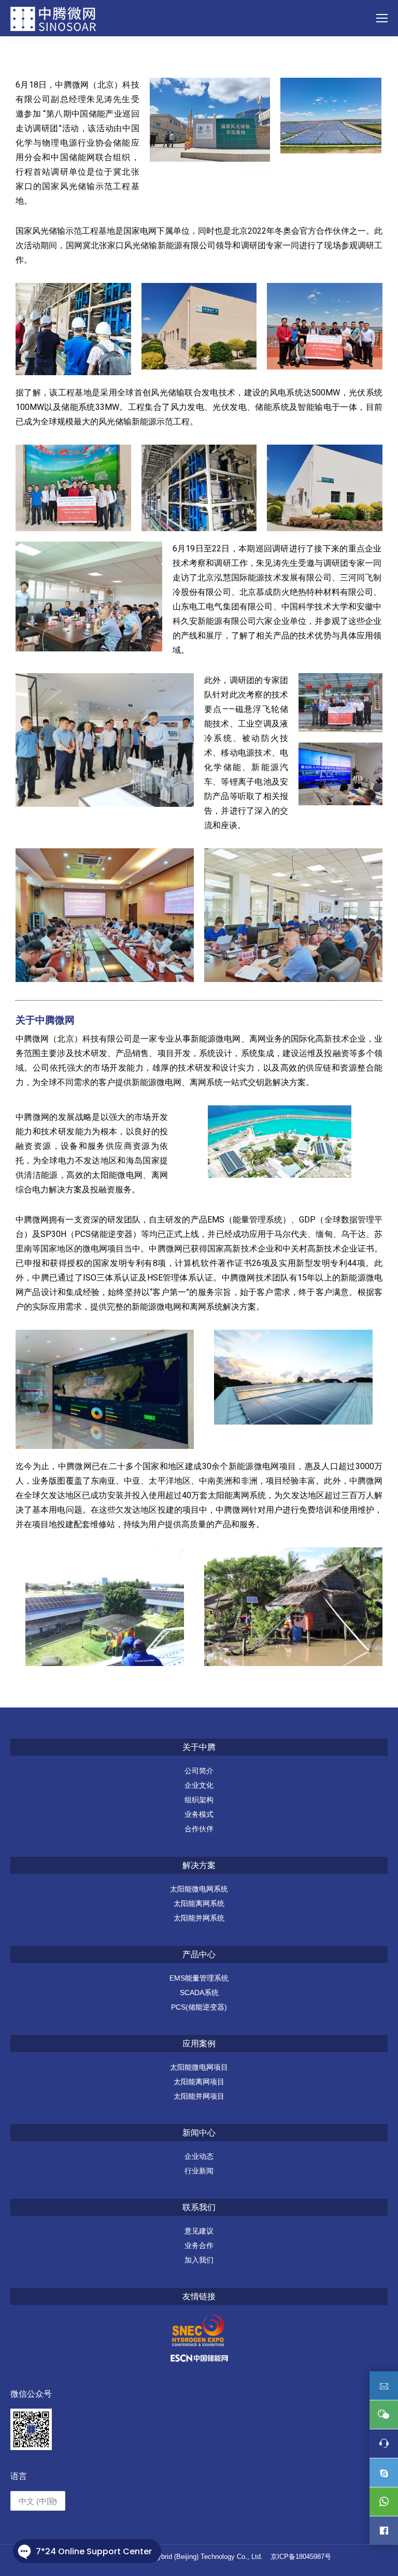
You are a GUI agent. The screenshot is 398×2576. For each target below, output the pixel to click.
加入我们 (199, 2260)
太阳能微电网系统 (199, 1889)
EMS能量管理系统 (199, 1978)
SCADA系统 (199, 1993)
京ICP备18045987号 (301, 2557)
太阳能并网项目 (199, 2096)
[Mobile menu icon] (382, 18)
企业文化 (199, 1785)
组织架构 (199, 1800)
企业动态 (199, 2156)
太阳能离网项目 (199, 2082)
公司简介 (199, 1771)
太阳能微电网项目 (199, 2067)
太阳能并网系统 (199, 1918)
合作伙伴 (199, 1829)
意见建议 (199, 2231)
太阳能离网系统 (199, 1903)
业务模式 (199, 1814)
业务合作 (199, 2245)
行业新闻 (199, 2171)
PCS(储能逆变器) (199, 2007)
